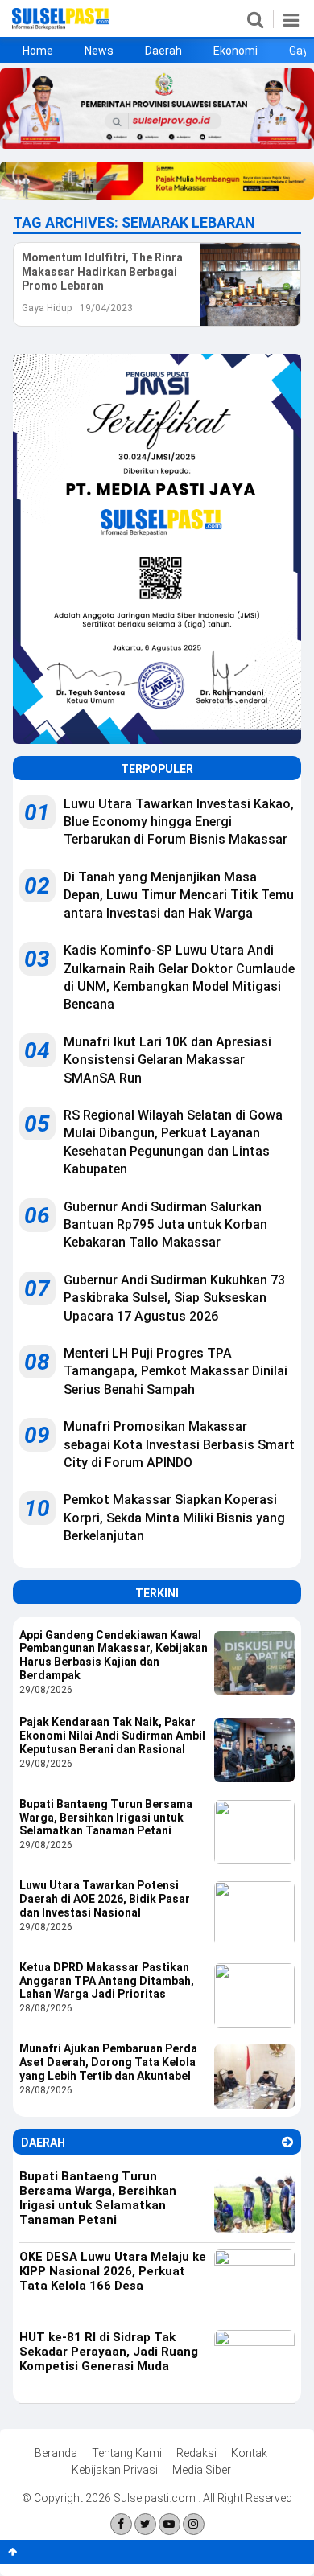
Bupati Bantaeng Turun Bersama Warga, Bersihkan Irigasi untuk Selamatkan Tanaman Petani (106, 1818)
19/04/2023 (106, 308)
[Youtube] (169, 2524)
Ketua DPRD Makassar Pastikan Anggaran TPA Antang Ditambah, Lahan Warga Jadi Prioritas (107, 1981)
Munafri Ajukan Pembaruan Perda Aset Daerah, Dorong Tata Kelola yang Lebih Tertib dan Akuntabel (108, 2062)
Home (38, 51)
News (99, 51)
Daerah (163, 51)
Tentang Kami (127, 2453)
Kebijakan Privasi (115, 2470)
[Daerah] (287, 2142)
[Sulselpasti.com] (61, 26)
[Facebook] (121, 2524)
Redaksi (196, 2453)
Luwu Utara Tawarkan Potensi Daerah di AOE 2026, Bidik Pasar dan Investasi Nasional (105, 1899)
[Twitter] (145, 2524)
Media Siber (202, 2470)
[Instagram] (194, 2524)
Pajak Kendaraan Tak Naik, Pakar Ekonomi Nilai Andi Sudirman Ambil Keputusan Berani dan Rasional (112, 1736)
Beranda (56, 2453)
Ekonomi (235, 51)
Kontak (249, 2453)
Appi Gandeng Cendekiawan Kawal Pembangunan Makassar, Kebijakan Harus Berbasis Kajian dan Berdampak (114, 1655)
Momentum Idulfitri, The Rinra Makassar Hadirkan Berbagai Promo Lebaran (102, 271)
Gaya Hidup (47, 308)
